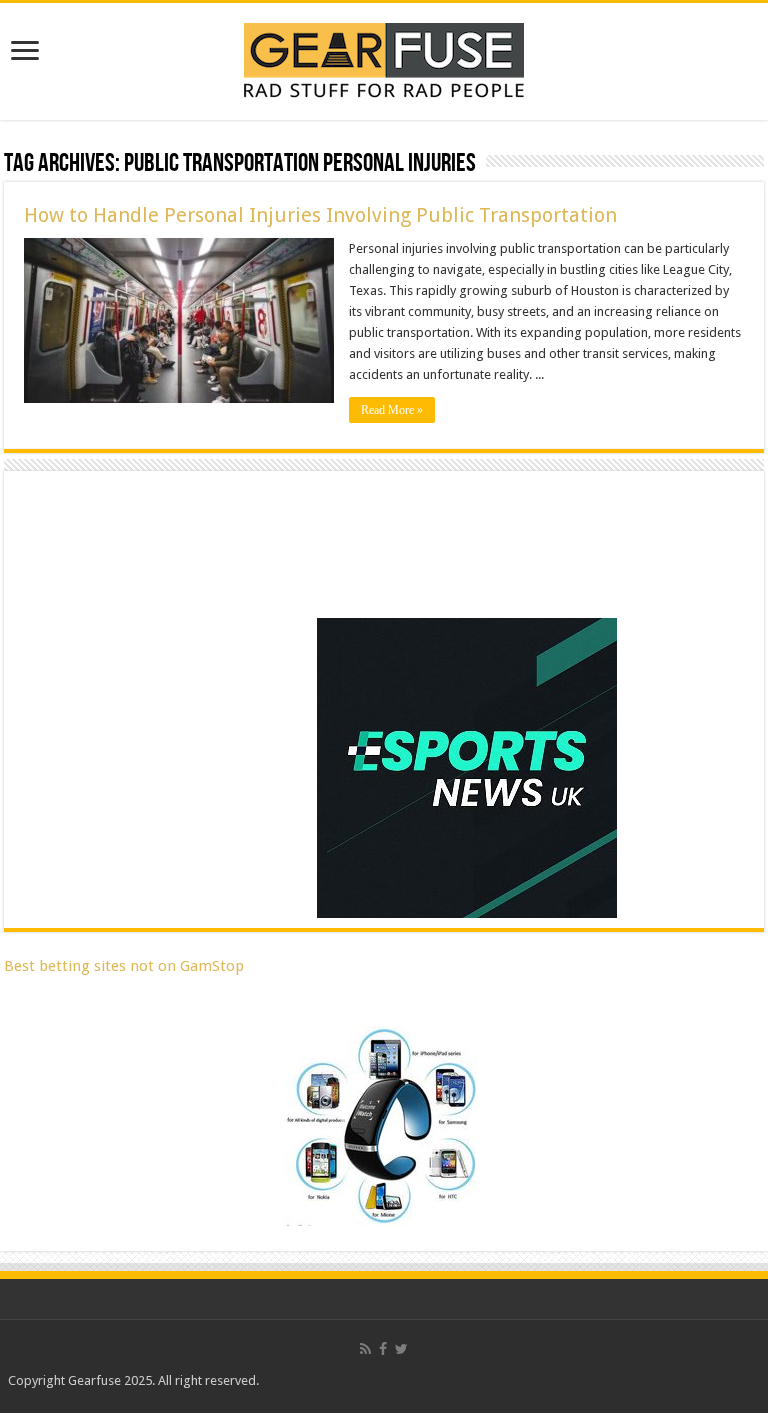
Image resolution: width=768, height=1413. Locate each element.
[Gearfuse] (384, 58)
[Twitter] (401, 1349)
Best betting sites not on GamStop (124, 966)
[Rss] (365, 1349)
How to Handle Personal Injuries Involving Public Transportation (320, 215)
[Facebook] (383, 1349)
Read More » (392, 410)
